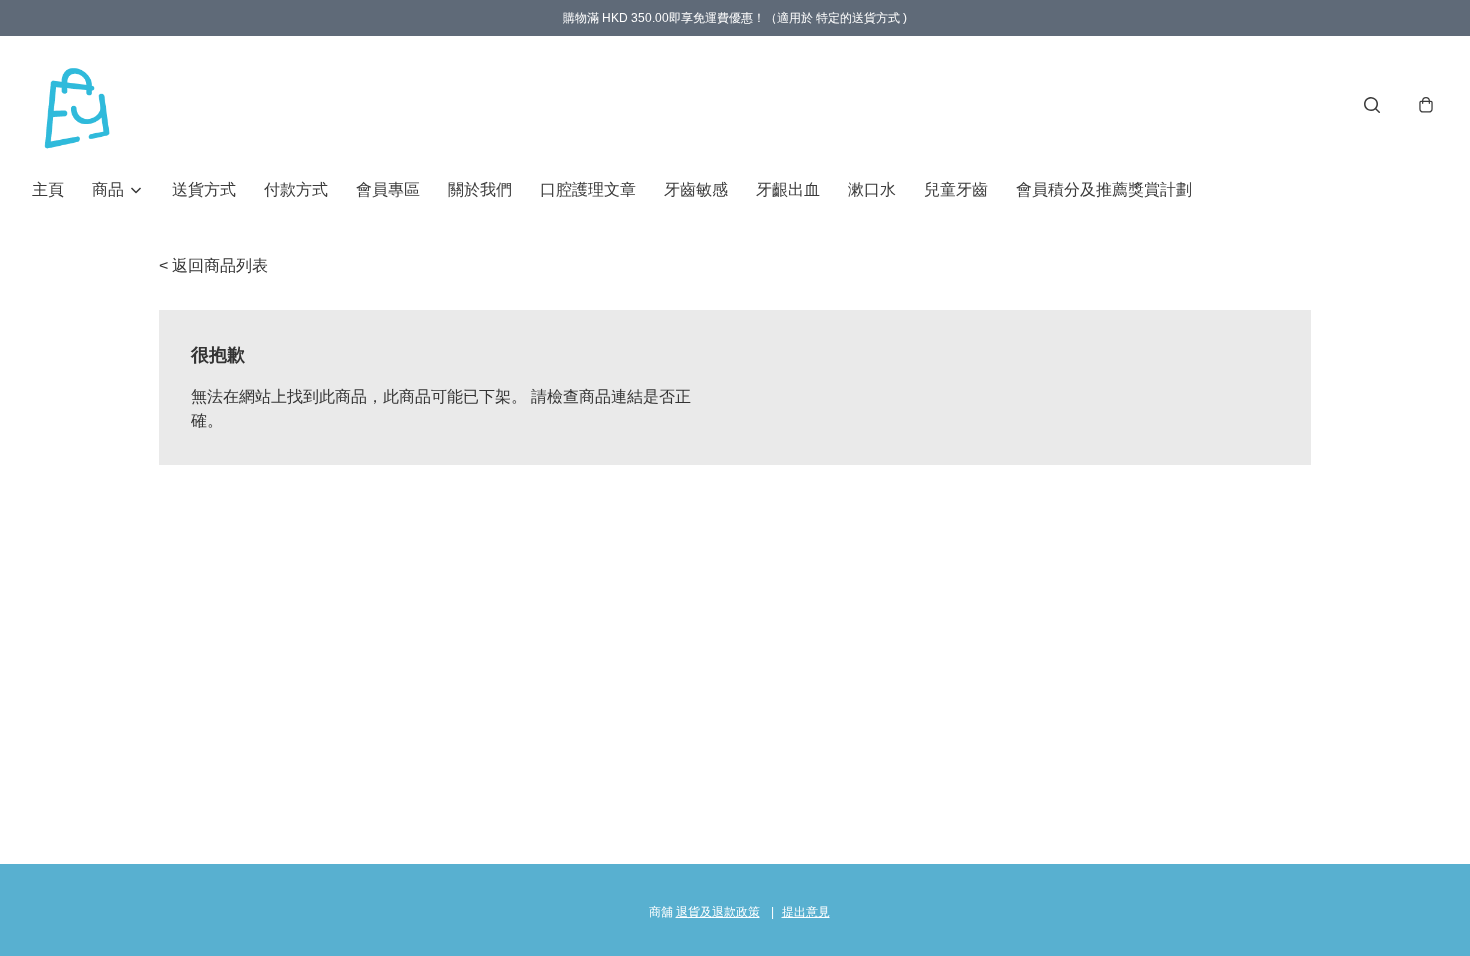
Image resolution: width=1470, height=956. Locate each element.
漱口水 (872, 189)
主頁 (48, 189)
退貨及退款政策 (718, 912)
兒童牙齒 (956, 189)
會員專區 (388, 189)
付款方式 (296, 189)
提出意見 (806, 912)
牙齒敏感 (696, 189)
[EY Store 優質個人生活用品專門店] (77, 105)
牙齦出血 (788, 189)
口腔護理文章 (588, 189)
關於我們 (480, 189)
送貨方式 (204, 189)
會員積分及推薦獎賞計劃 (1104, 189)
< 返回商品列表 (213, 265)
